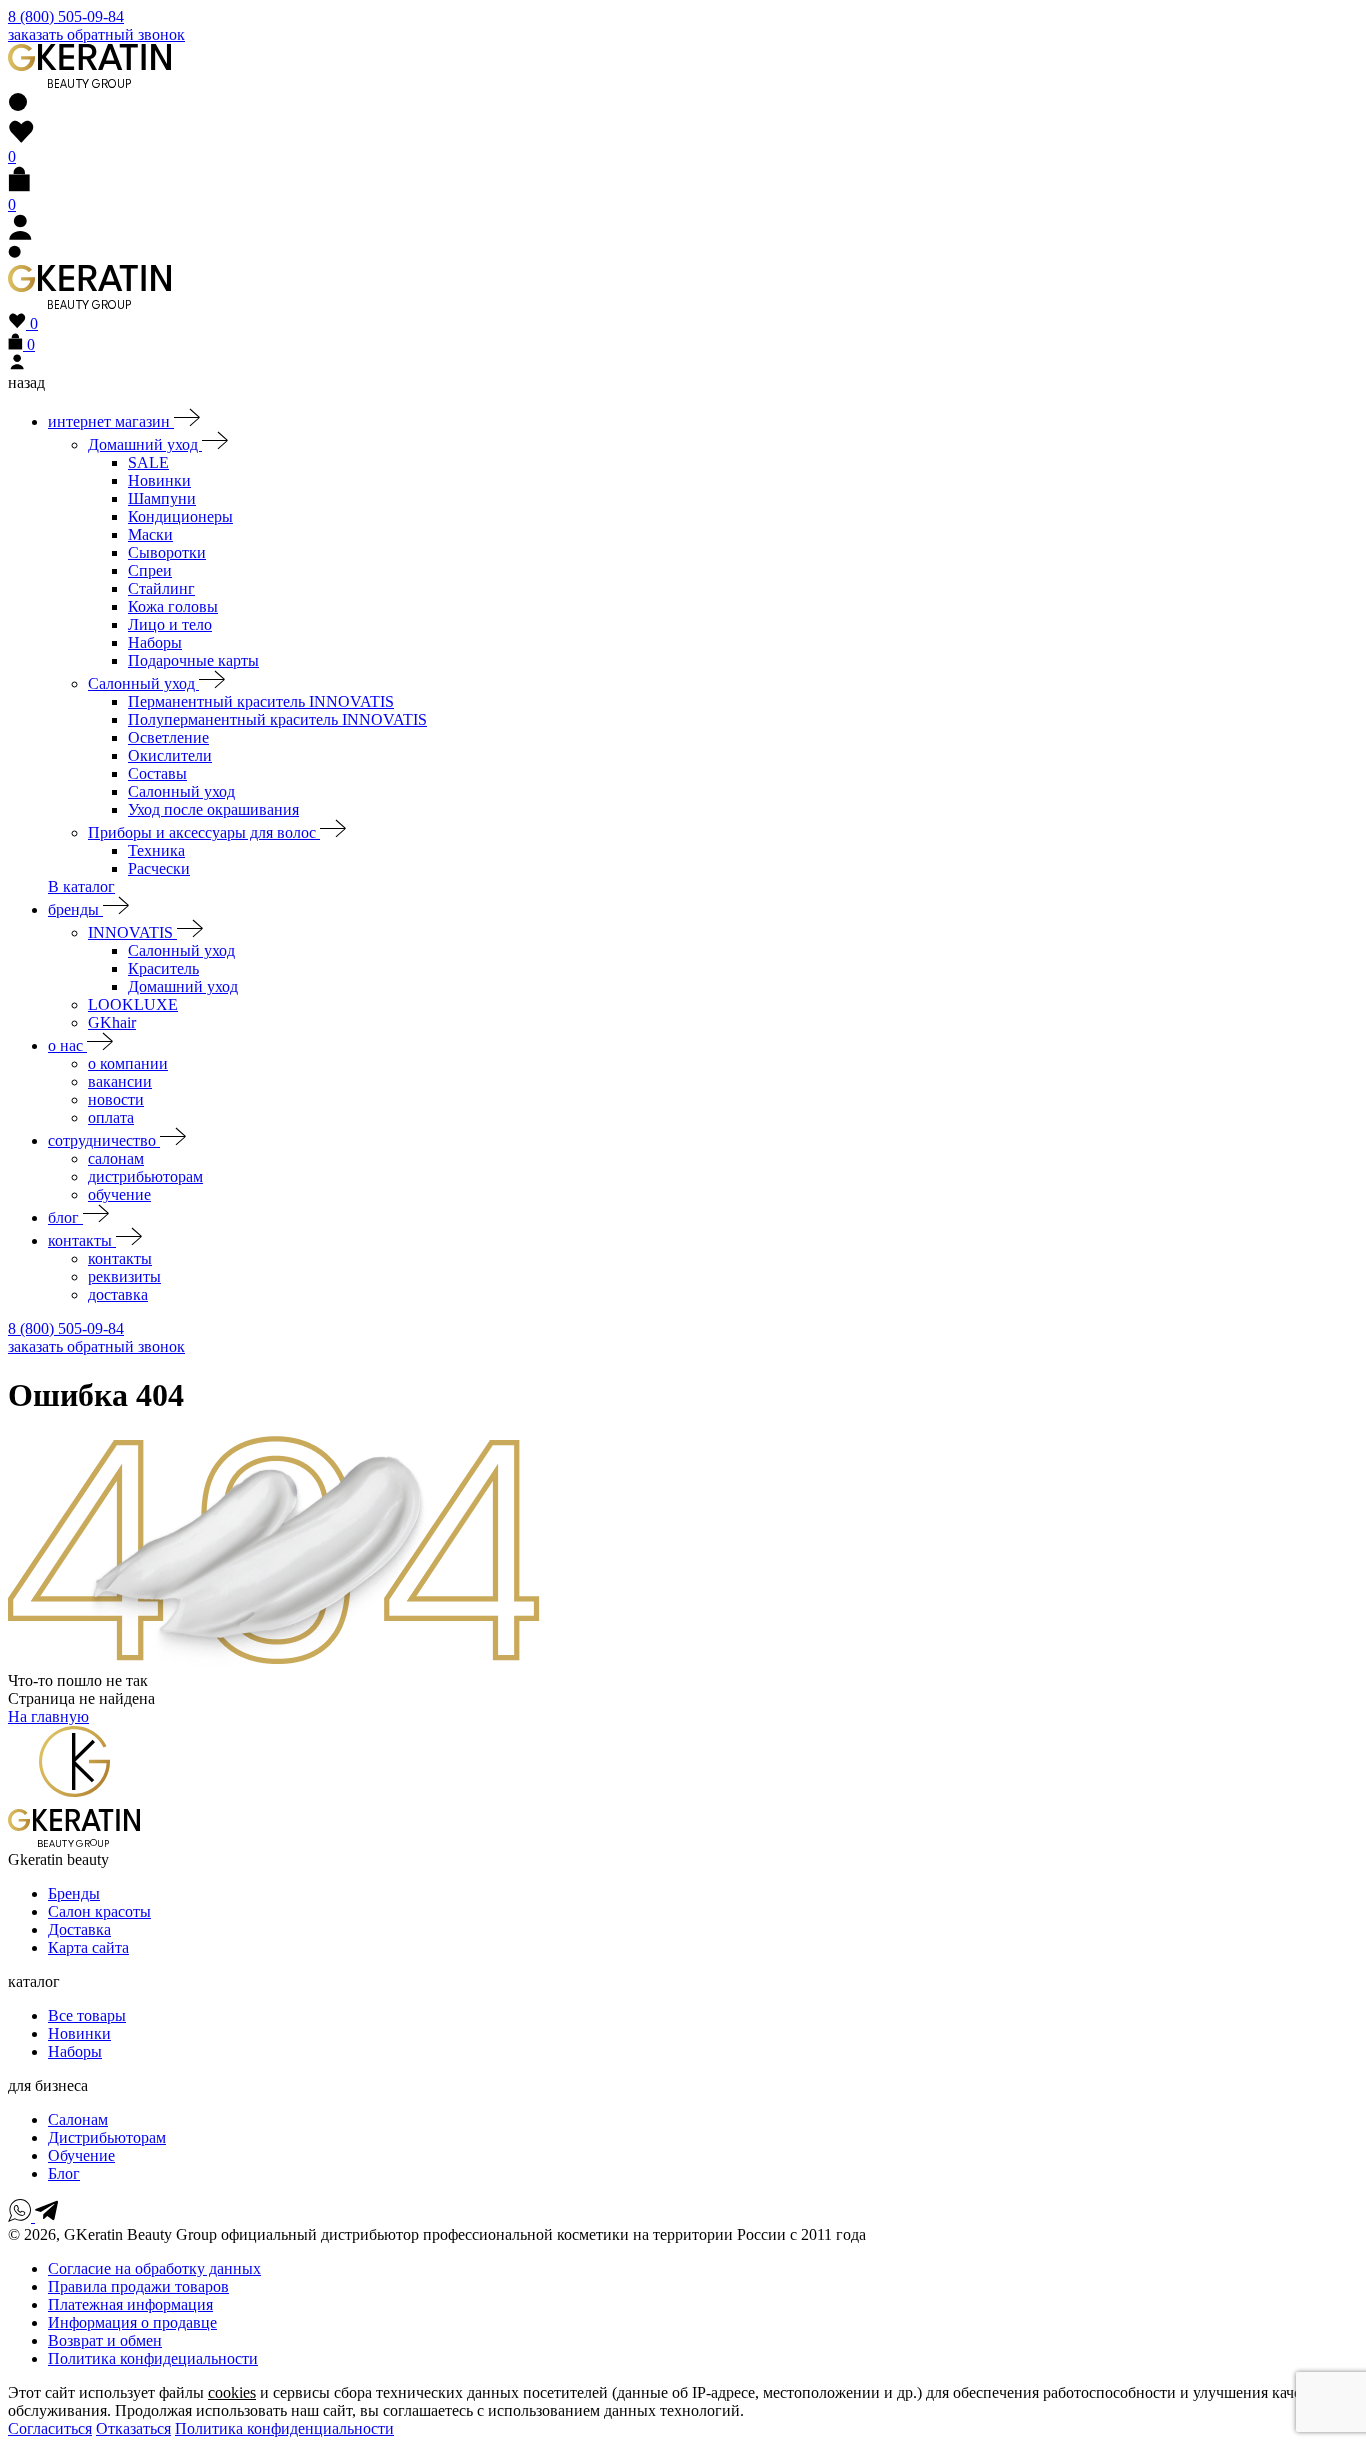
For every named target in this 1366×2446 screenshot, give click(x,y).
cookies (232, 2392)
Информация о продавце (132, 2322)
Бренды (74, 1893)
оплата (111, 1117)
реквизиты (124, 1276)
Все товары (87, 2015)
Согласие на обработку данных (154, 2268)
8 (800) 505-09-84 (66, 16)
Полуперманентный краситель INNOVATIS (277, 719)
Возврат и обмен (105, 2340)
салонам (116, 1158)
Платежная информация (130, 2304)
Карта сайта (88, 1947)
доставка (118, 1294)
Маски (150, 534)
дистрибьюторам (145, 1176)
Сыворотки (167, 552)
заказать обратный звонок (96, 34)
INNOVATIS (132, 932)
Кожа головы (173, 606)
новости (116, 1099)
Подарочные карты (193, 660)
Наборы (155, 642)
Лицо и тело (170, 624)
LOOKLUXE (133, 1004)
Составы (157, 773)
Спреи (150, 570)
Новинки (159, 480)
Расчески (159, 868)
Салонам (78, 2119)
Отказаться (133, 2428)
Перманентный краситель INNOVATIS (261, 701)
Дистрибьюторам (107, 2137)
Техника (156, 850)
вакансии (120, 1081)
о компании (128, 1063)
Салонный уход (143, 683)
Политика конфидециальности (153, 2358)
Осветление (168, 737)
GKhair (112, 1022)
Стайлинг (161, 588)
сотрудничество (104, 1140)
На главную (48, 1716)
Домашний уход (145, 444)
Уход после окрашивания (213, 809)
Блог (64, 2173)
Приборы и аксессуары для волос (204, 832)
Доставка (79, 1929)
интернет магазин (111, 421)
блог (65, 1217)
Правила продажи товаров (138, 2286)
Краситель (163, 968)
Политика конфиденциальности (284, 2428)
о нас (67, 1045)
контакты (82, 1240)
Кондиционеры (180, 516)
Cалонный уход (181, 950)
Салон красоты (99, 1911)
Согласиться (50, 2428)
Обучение (81, 2155)
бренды (75, 909)
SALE (148, 462)
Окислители (170, 755)
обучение (119, 1194)
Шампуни (162, 498)
